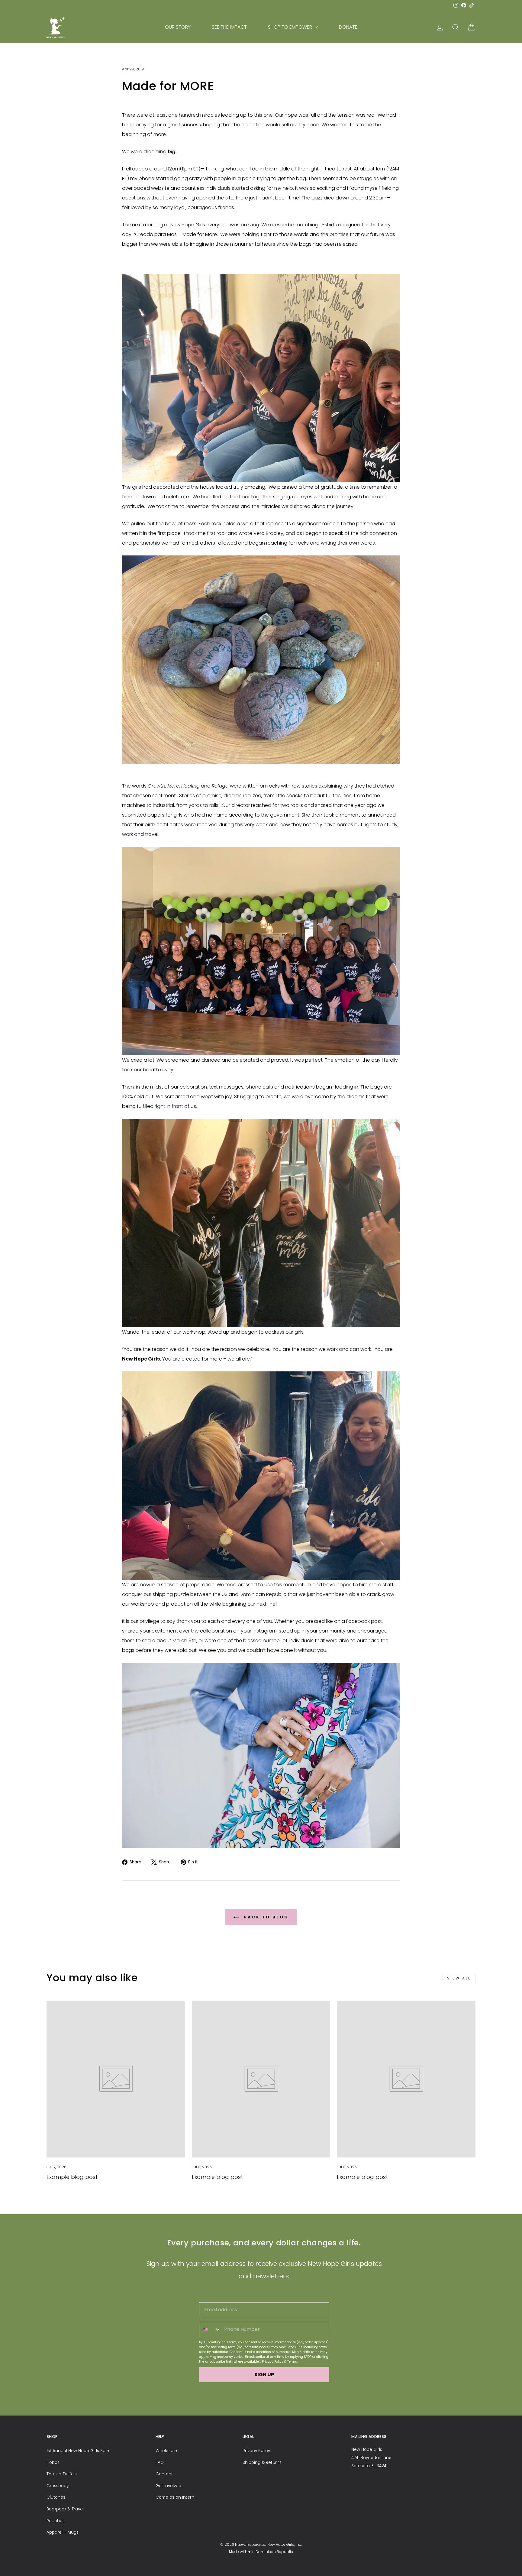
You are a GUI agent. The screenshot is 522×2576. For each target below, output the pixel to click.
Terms (292, 2362)
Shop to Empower (291, 27)
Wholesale (166, 2451)
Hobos (53, 2463)
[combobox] (210, 2329)
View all (459, 1978)
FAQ (160, 2463)
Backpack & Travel (65, 2509)
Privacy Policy (273, 2362)
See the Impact (229, 27)
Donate (348, 27)
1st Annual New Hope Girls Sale (78, 2451)
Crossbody (58, 2486)
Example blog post (72, 2177)
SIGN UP (264, 2375)
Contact (164, 2474)
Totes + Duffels (62, 2474)
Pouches (56, 2521)
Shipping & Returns (262, 2463)
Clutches (56, 2497)
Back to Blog (265, 1917)
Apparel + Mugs (63, 2532)
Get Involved (168, 2486)
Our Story (178, 27)
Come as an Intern (175, 2497)
